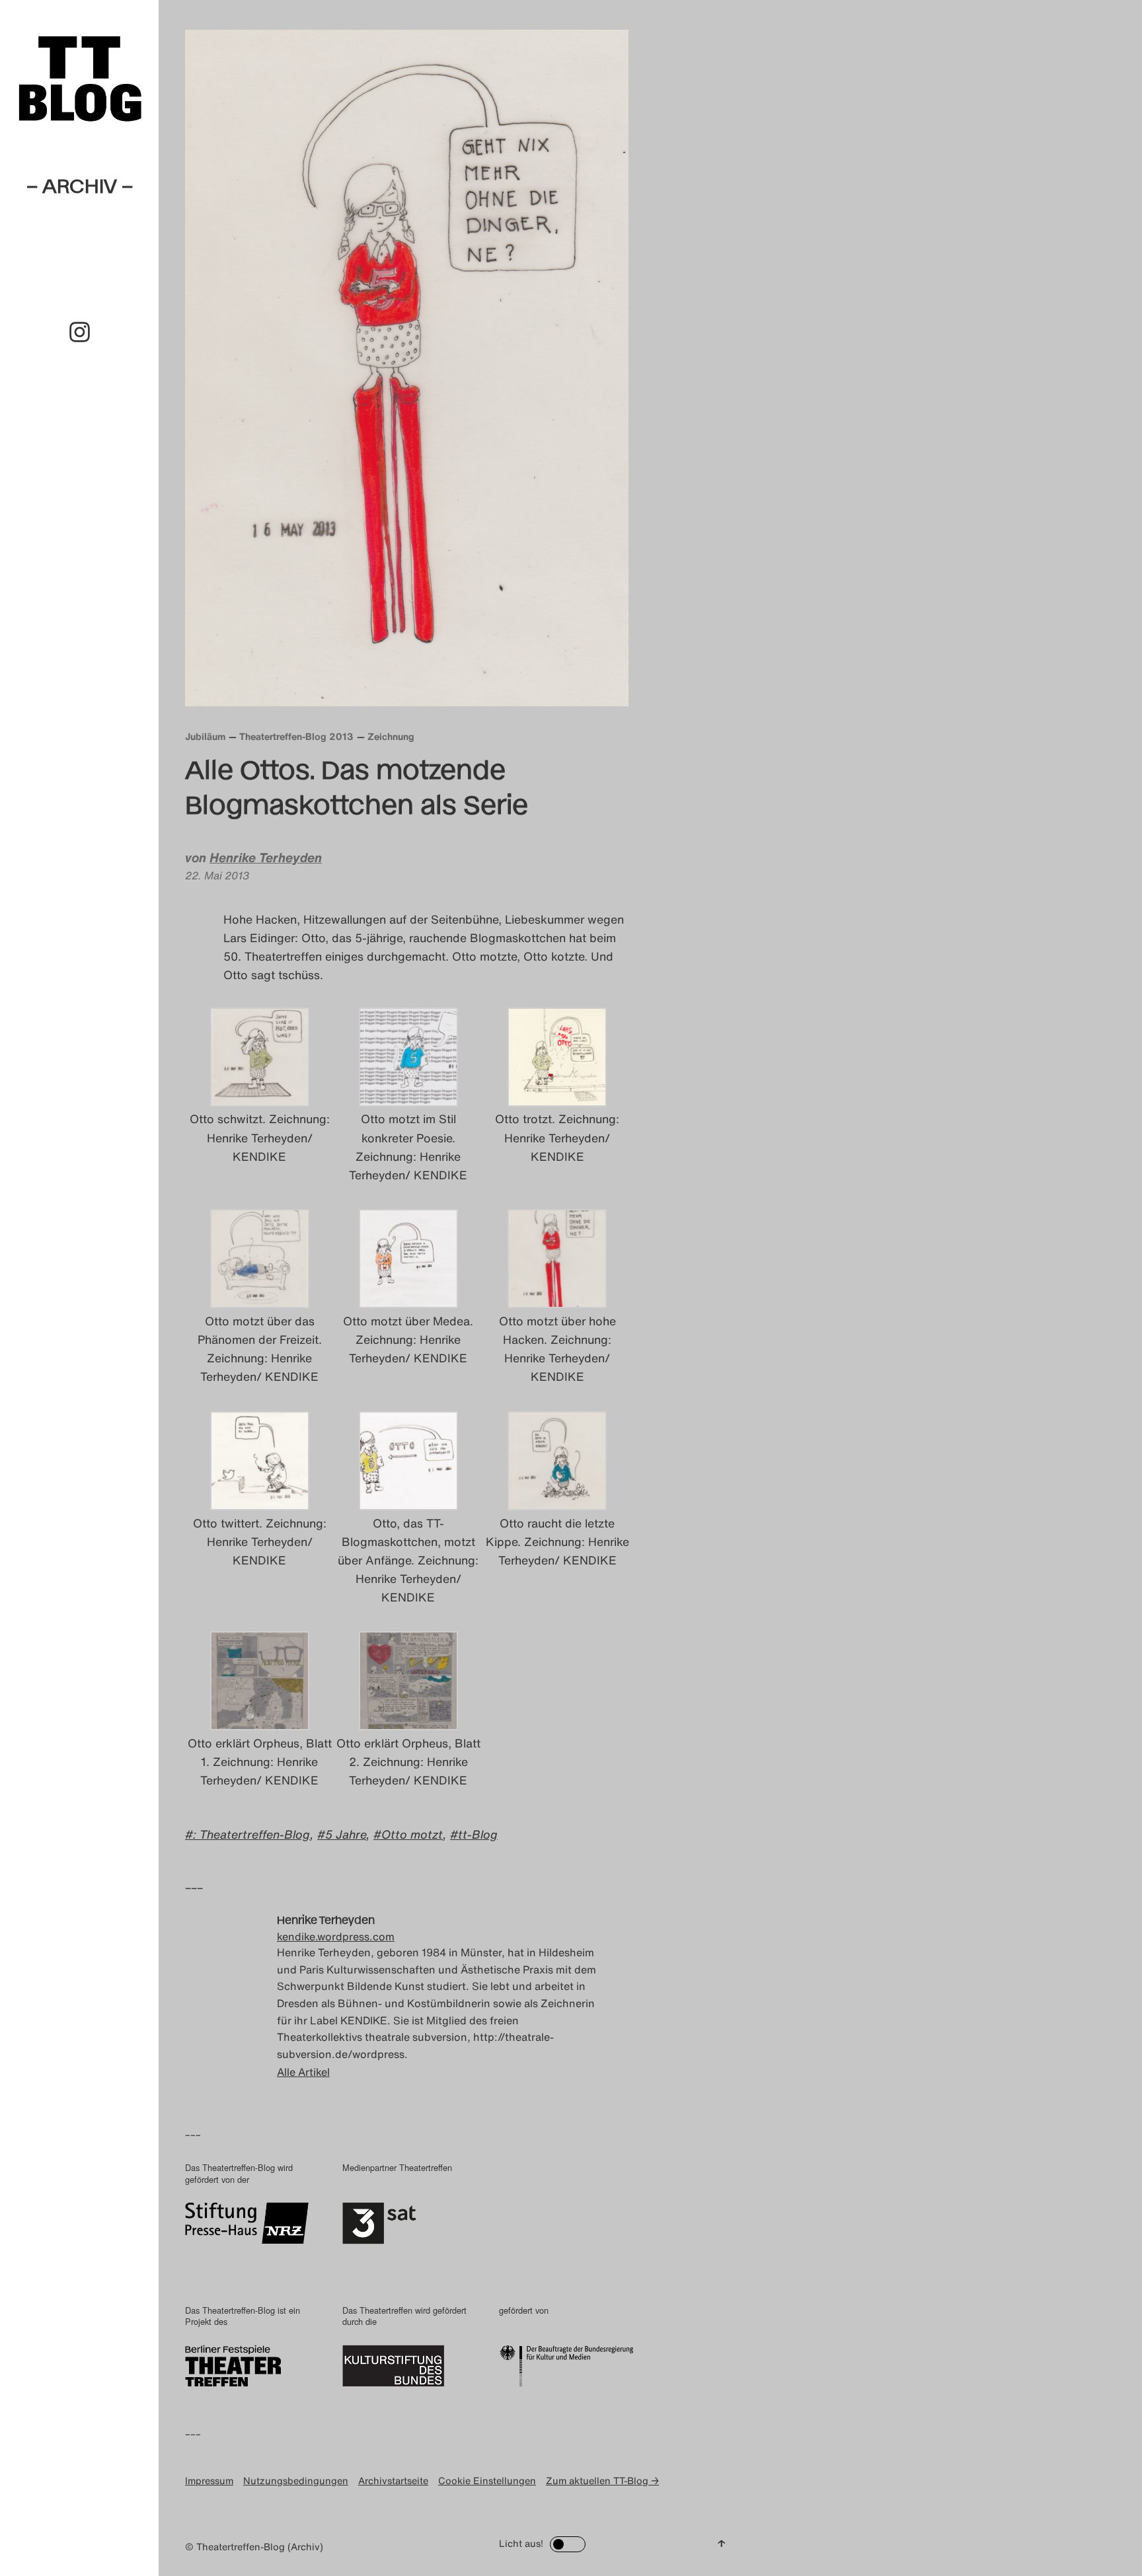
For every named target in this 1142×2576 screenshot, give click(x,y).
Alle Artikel (303, 2072)
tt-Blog (478, 1834)
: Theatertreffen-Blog (251, 1834)
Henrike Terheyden (266, 858)
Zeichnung (391, 736)
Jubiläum (205, 736)
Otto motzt (412, 1834)
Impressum (209, 2481)
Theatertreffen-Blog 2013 (296, 736)
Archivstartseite (393, 2481)
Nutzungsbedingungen (296, 2481)
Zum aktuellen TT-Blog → (602, 2481)
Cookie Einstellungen (487, 2481)
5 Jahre (346, 1834)
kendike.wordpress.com (336, 1936)
